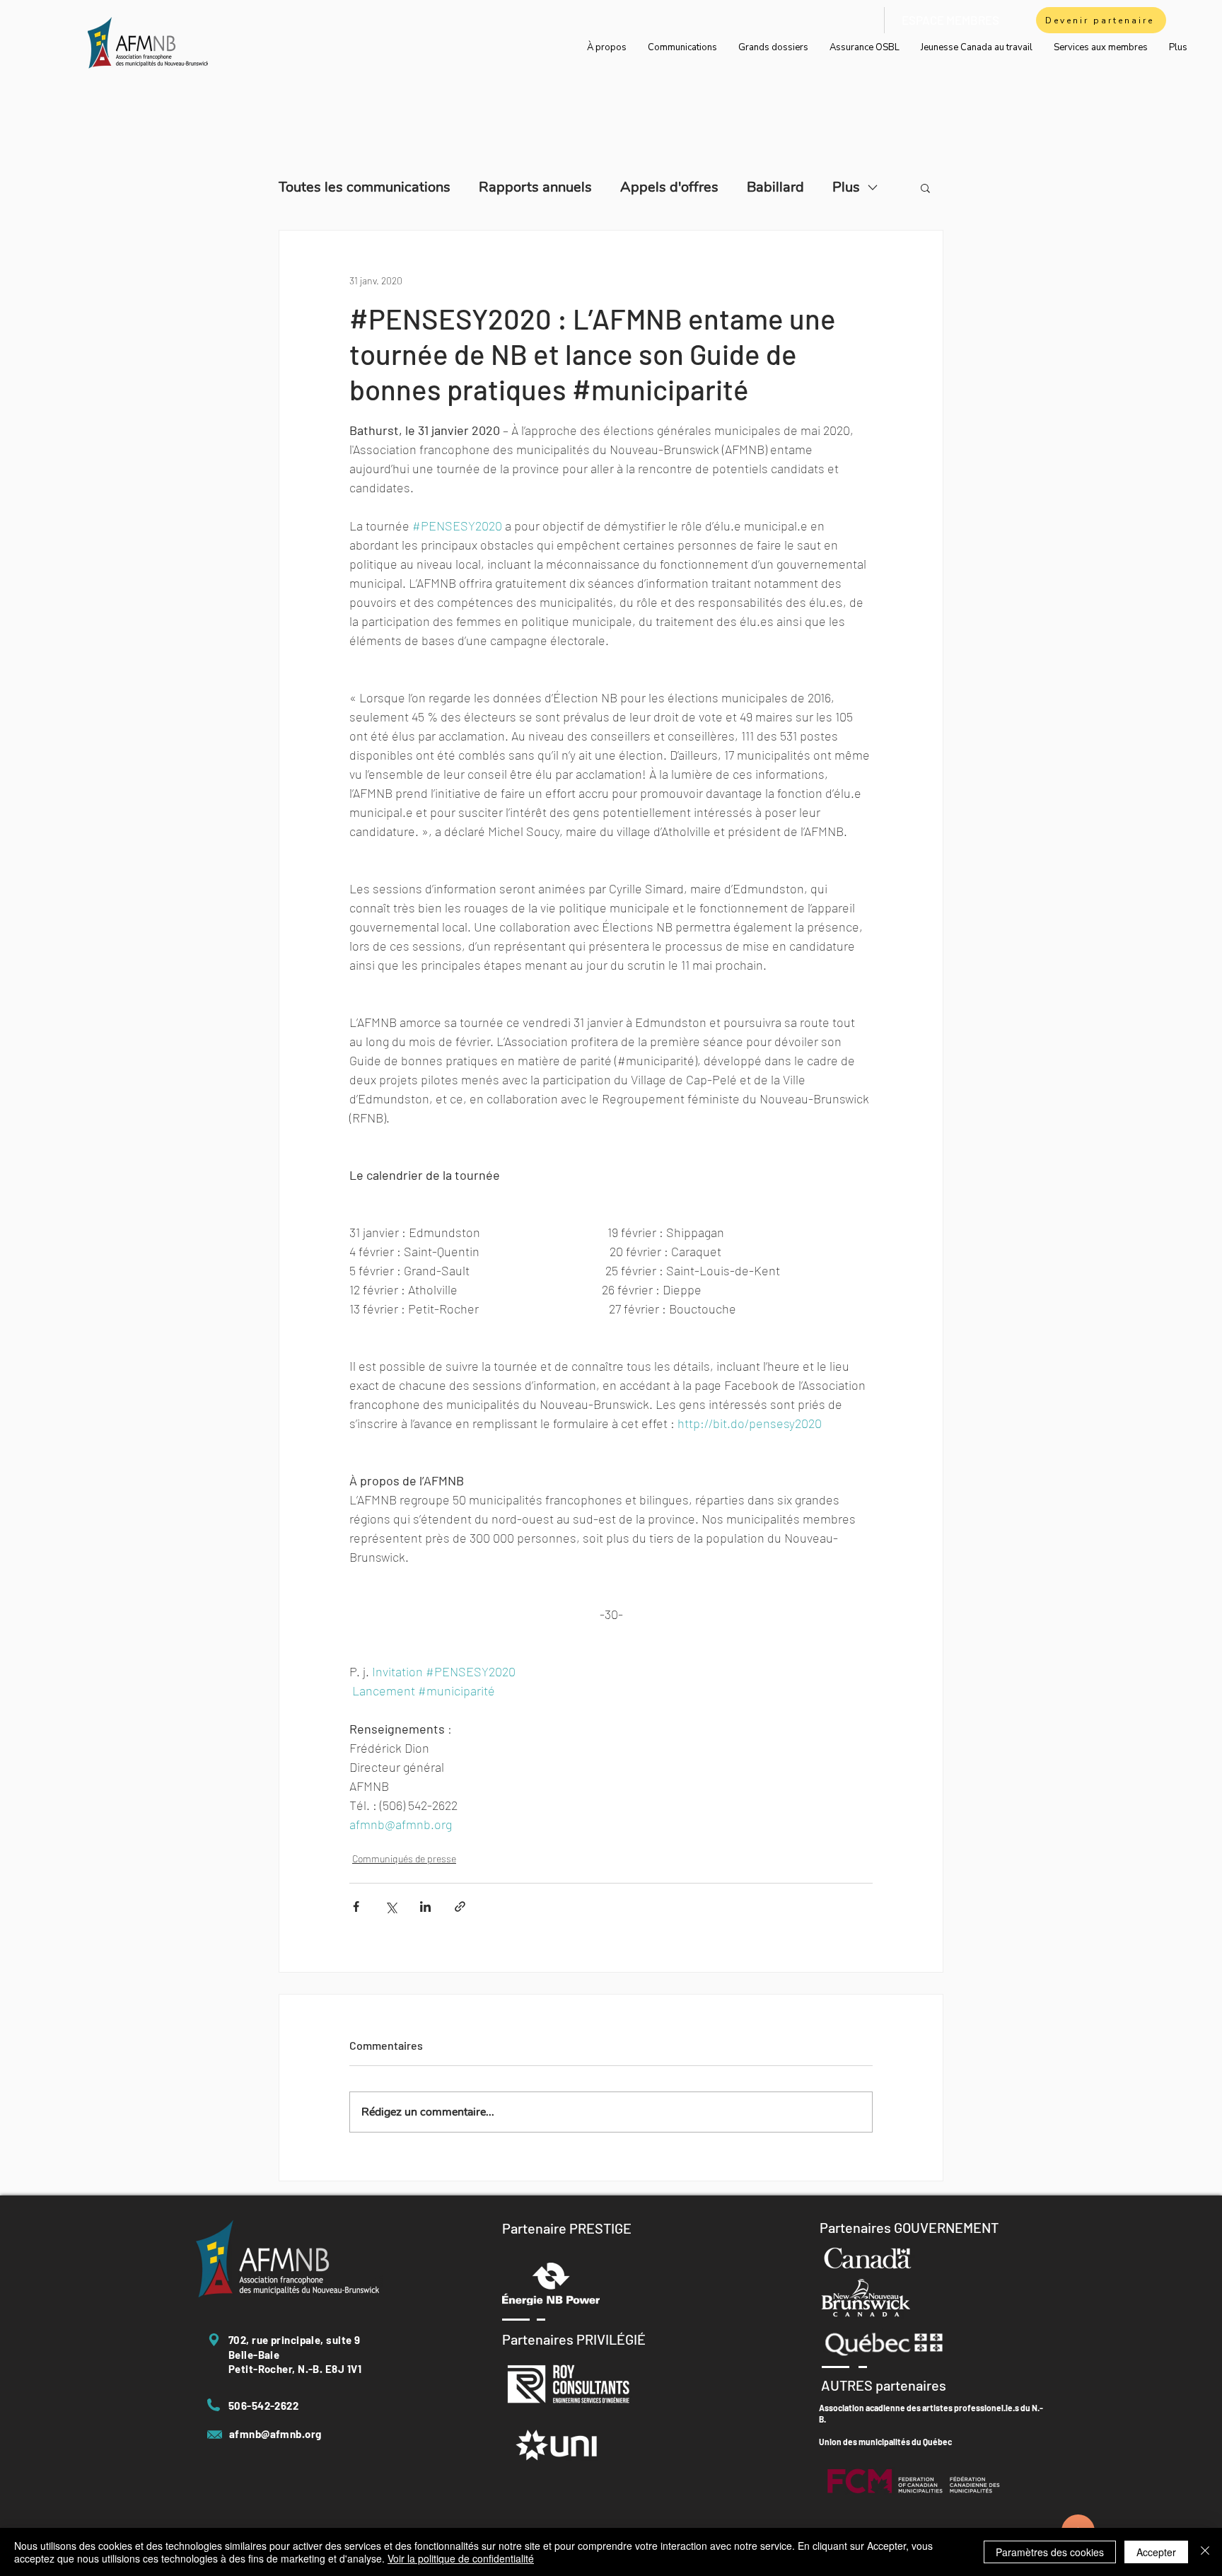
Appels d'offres (669, 187)
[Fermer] (1205, 2552)
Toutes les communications (365, 187)
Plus (846, 187)
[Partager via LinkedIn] (425, 1907)
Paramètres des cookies (1050, 2552)
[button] (925, 187)
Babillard (775, 187)
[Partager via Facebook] (356, 1907)
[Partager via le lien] (460, 1907)
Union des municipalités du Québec (885, 2442)
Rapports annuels (535, 187)
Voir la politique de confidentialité (461, 2558)
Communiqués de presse (404, 1858)
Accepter (1156, 2552)
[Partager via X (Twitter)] (391, 1907)
